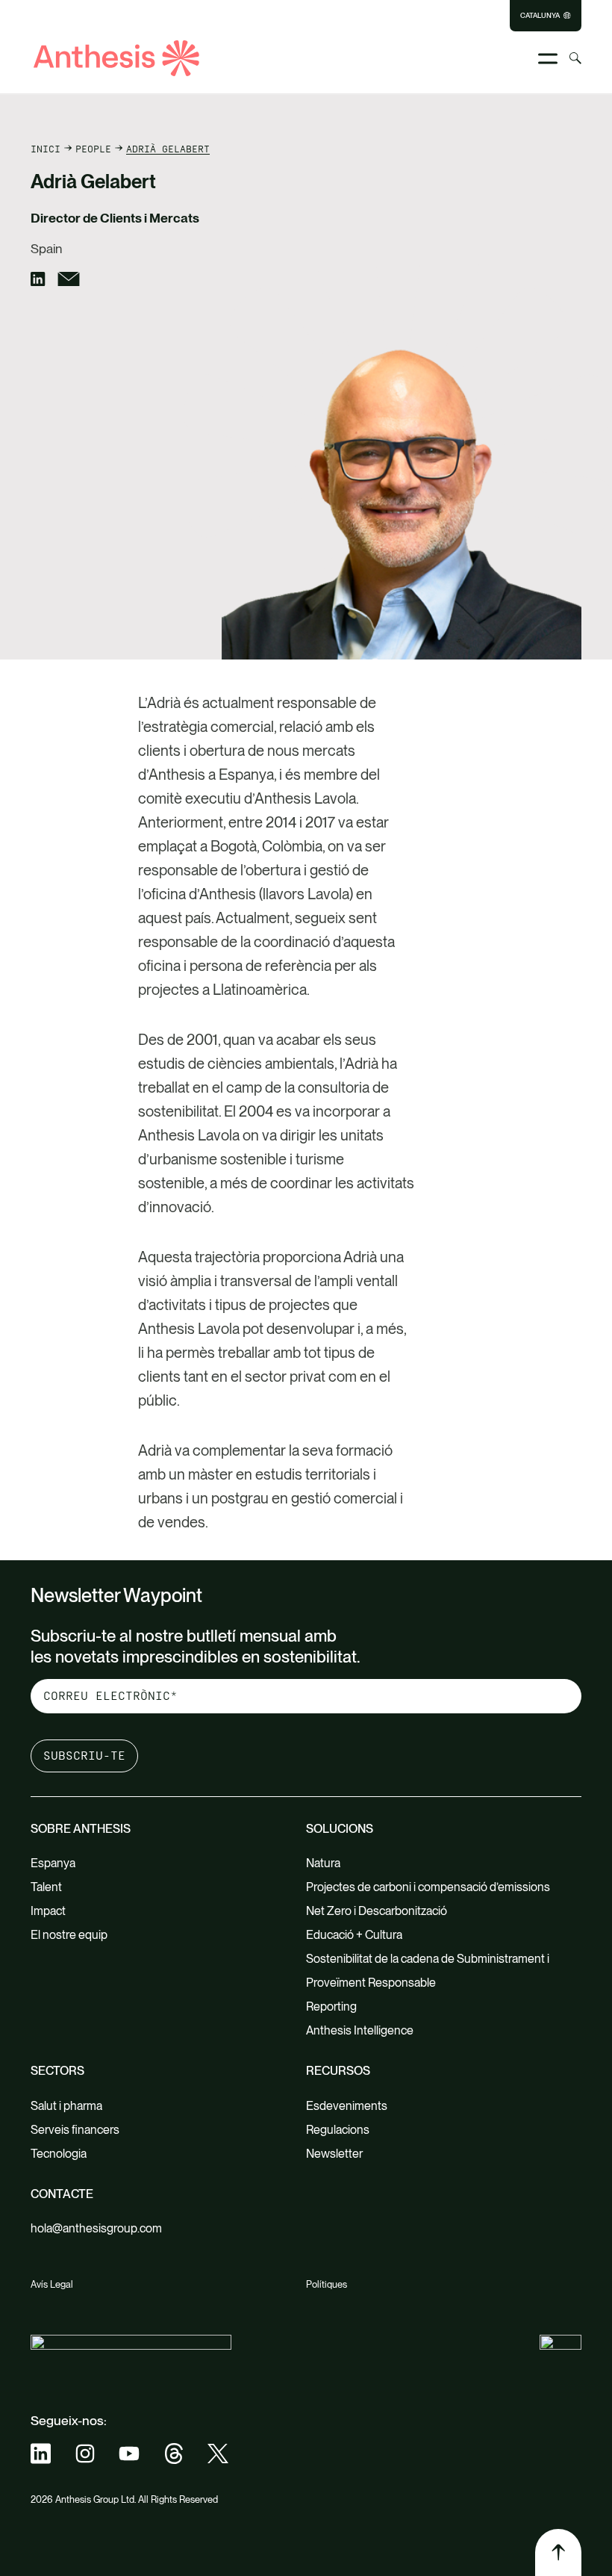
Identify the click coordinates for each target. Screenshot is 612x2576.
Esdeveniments (347, 2106)
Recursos (338, 2071)
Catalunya (540, 16)
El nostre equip (69, 1935)
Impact (48, 1911)
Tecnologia (59, 2154)
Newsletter (334, 2154)
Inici (46, 149)
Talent (46, 1887)
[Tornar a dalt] (558, 2552)
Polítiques (327, 2284)
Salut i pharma (66, 2106)
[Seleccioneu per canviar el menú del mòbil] (548, 59)
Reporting (331, 2007)
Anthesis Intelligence (360, 2030)
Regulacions (338, 2130)
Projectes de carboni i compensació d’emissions (428, 1887)
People (93, 149)
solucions (340, 1829)
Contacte (62, 2194)
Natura (323, 1863)
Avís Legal (52, 2284)
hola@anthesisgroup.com (96, 2228)
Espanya (53, 1863)
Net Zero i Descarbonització (377, 1911)
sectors (57, 2071)
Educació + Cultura (354, 1935)
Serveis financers (75, 2130)
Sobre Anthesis (81, 1829)
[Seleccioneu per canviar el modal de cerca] (575, 58)
